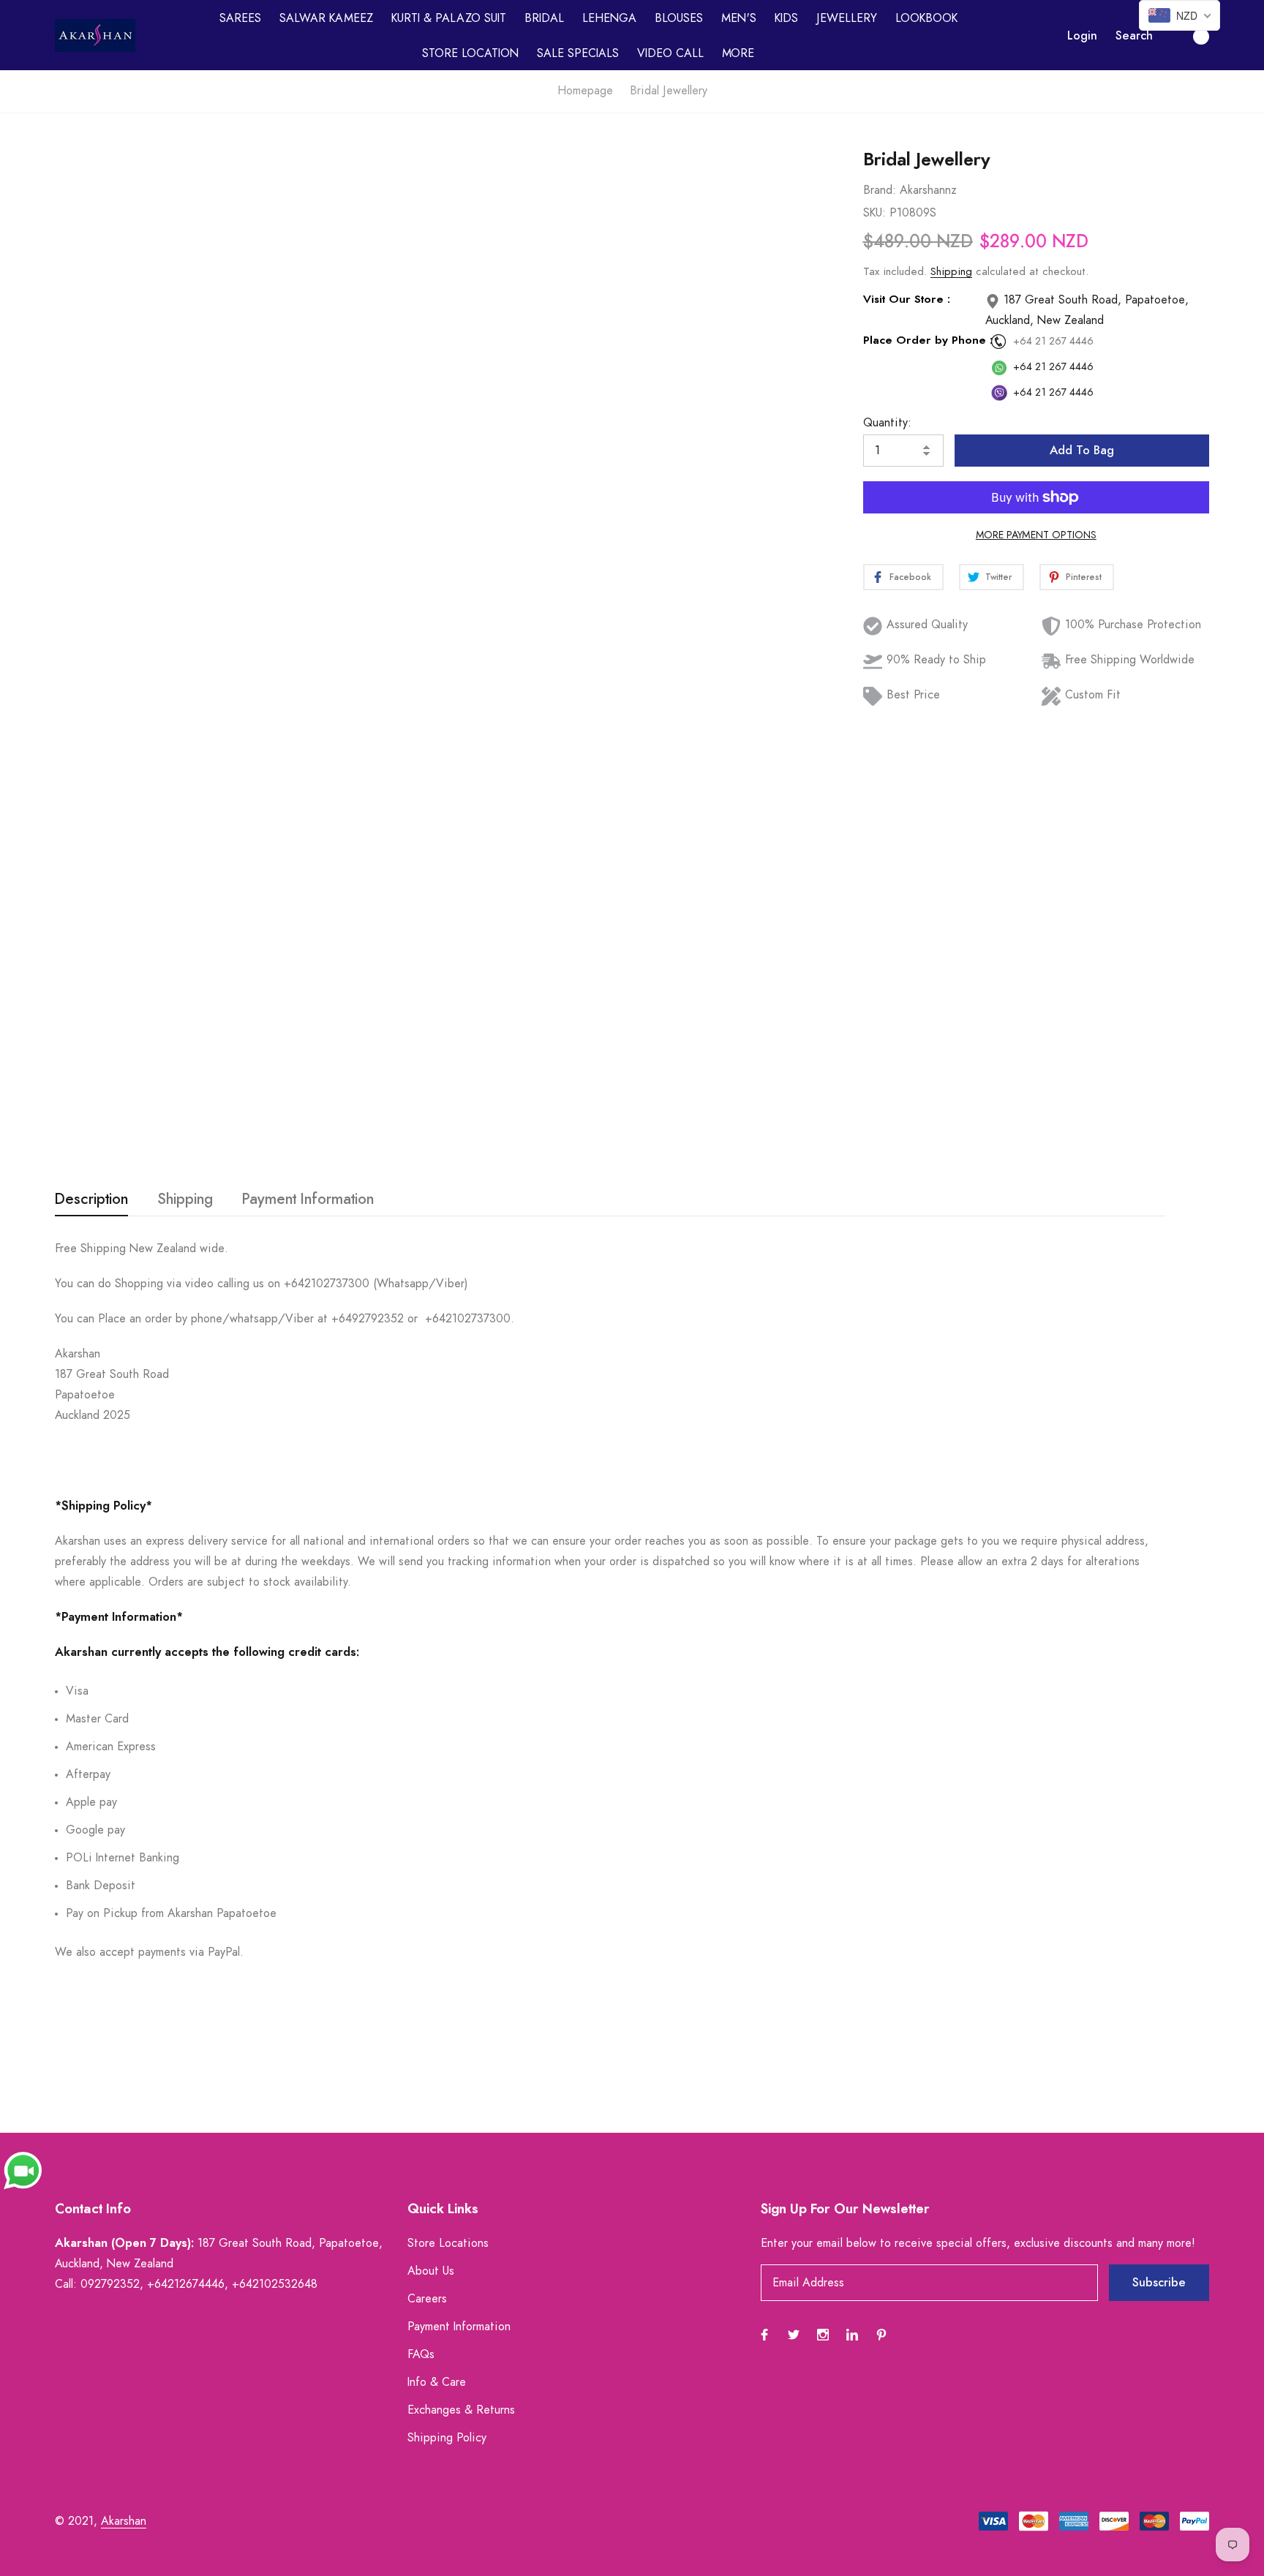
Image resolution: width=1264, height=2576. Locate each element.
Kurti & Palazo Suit (449, 18)
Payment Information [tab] (308, 1200)
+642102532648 (275, 2284)
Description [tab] (91, 1200)
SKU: (874, 213)
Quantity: (887, 423)
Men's (739, 18)
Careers (427, 2299)
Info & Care (437, 2382)
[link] (801, 211)
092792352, (112, 2284)
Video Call (670, 53)
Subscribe (1159, 2283)
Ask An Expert (404, 1123)
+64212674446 (186, 2284)
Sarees (240, 18)
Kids (786, 18)
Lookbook (926, 18)
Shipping (951, 272)
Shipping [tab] (185, 1200)
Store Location (470, 53)
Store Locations (448, 2243)
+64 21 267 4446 (1053, 342)
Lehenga (609, 18)
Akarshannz (928, 190)
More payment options (1036, 535)
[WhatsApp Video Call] (23, 2169)
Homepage (585, 91)
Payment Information (459, 2327)
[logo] (95, 35)
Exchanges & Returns (461, 2410)
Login (1082, 36)
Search (1134, 36)
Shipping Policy (447, 2438)
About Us (431, 2271)
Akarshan (124, 2521)
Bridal (544, 18)
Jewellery (847, 18)
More (738, 53)
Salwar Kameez (326, 18)
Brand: (880, 190)
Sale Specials (578, 53)
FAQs (421, 2354)
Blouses (679, 18)
